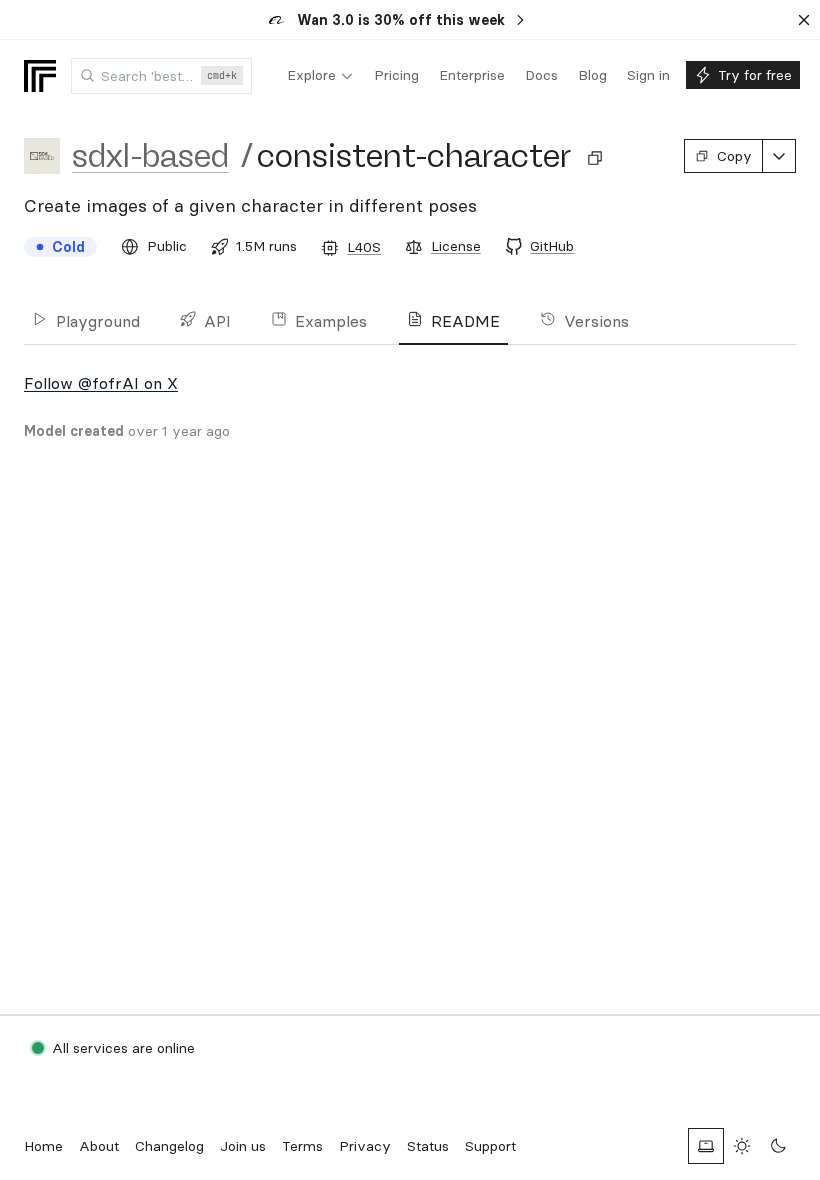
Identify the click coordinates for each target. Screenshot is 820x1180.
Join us (243, 1146)
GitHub (552, 246)
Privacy (365, 1146)
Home (43, 1146)
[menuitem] (320, 76)
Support (490, 1146)
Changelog (169, 1146)
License (456, 246)
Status (428, 1146)
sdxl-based (150, 156)
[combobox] (161, 76)
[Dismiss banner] (804, 20)
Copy (734, 156)
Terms (302, 1146)
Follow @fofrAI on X (101, 383)
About (99, 1146)
